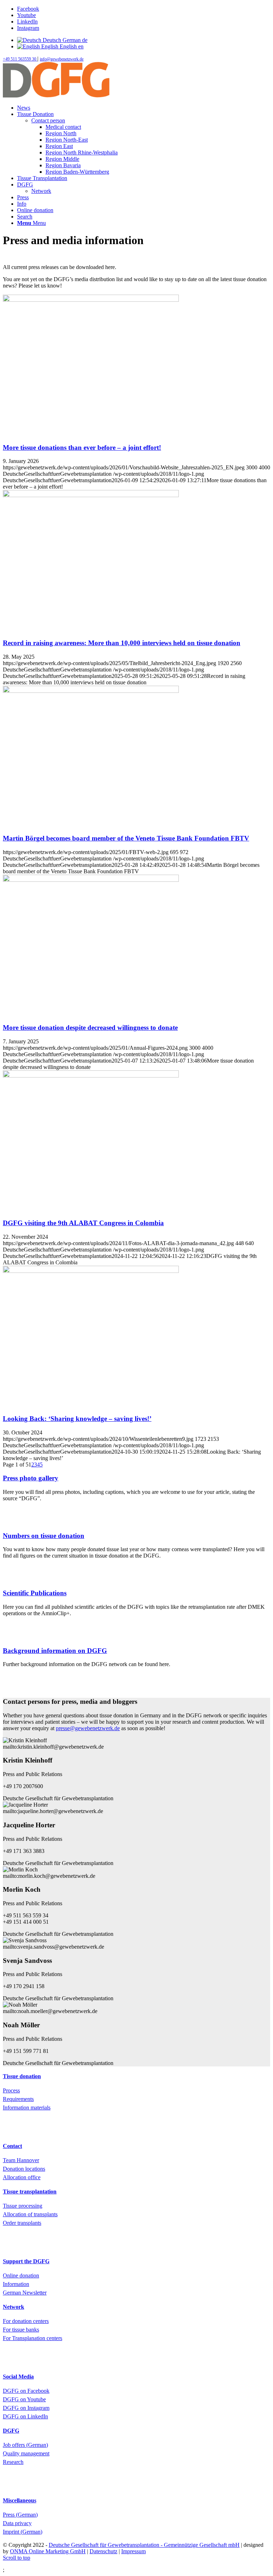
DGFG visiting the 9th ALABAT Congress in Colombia (83, 1223)
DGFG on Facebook (26, 2391)
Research (13, 2462)
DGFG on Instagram (26, 2408)
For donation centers (26, 2321)
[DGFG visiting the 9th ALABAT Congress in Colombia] (91, 1076)
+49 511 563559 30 (20, 59)
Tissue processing (23, 2206)
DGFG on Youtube (24, 2399)
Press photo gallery (31, 1478)
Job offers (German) (25, 2445)
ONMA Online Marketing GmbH (48, 2551)
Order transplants (22, 2223)
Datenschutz (103, 2551)
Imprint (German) (23, 2532)
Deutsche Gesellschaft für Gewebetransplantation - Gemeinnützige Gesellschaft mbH (144, 2545)
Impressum (133, 2551)
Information (16, 2284)
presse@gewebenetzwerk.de (88, 1728)
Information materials (27, 2108)
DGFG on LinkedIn (25, 2416)
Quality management (26, 2453)
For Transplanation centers (33, 2338)
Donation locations (24, 2169)
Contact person (48, 120)
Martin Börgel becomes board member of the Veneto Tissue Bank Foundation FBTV (126, 838)
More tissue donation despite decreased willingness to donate (90, 1028)
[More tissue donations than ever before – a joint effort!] (91, 300)
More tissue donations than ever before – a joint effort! (82, 447)
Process (11, 2090)
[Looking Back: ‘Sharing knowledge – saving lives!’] (91, 1271)
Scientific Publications (35, 1593)
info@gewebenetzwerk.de (62, 59)
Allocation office (22, 2177)
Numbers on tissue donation (44, 1536)
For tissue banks (21, 2330)
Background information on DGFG (55, 1651)
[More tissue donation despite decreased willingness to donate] (91, 880)
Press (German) (20, 2515)
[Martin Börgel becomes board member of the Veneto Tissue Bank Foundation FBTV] (91, 691)
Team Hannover (21, 2160)
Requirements (18, 2099)
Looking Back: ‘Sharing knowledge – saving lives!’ (77, 1419)
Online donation (21, 2275)
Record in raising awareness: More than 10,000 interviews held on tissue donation (122, 643)
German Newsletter (25, 2293)
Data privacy (17, 2523)
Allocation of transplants (30, 2214)
